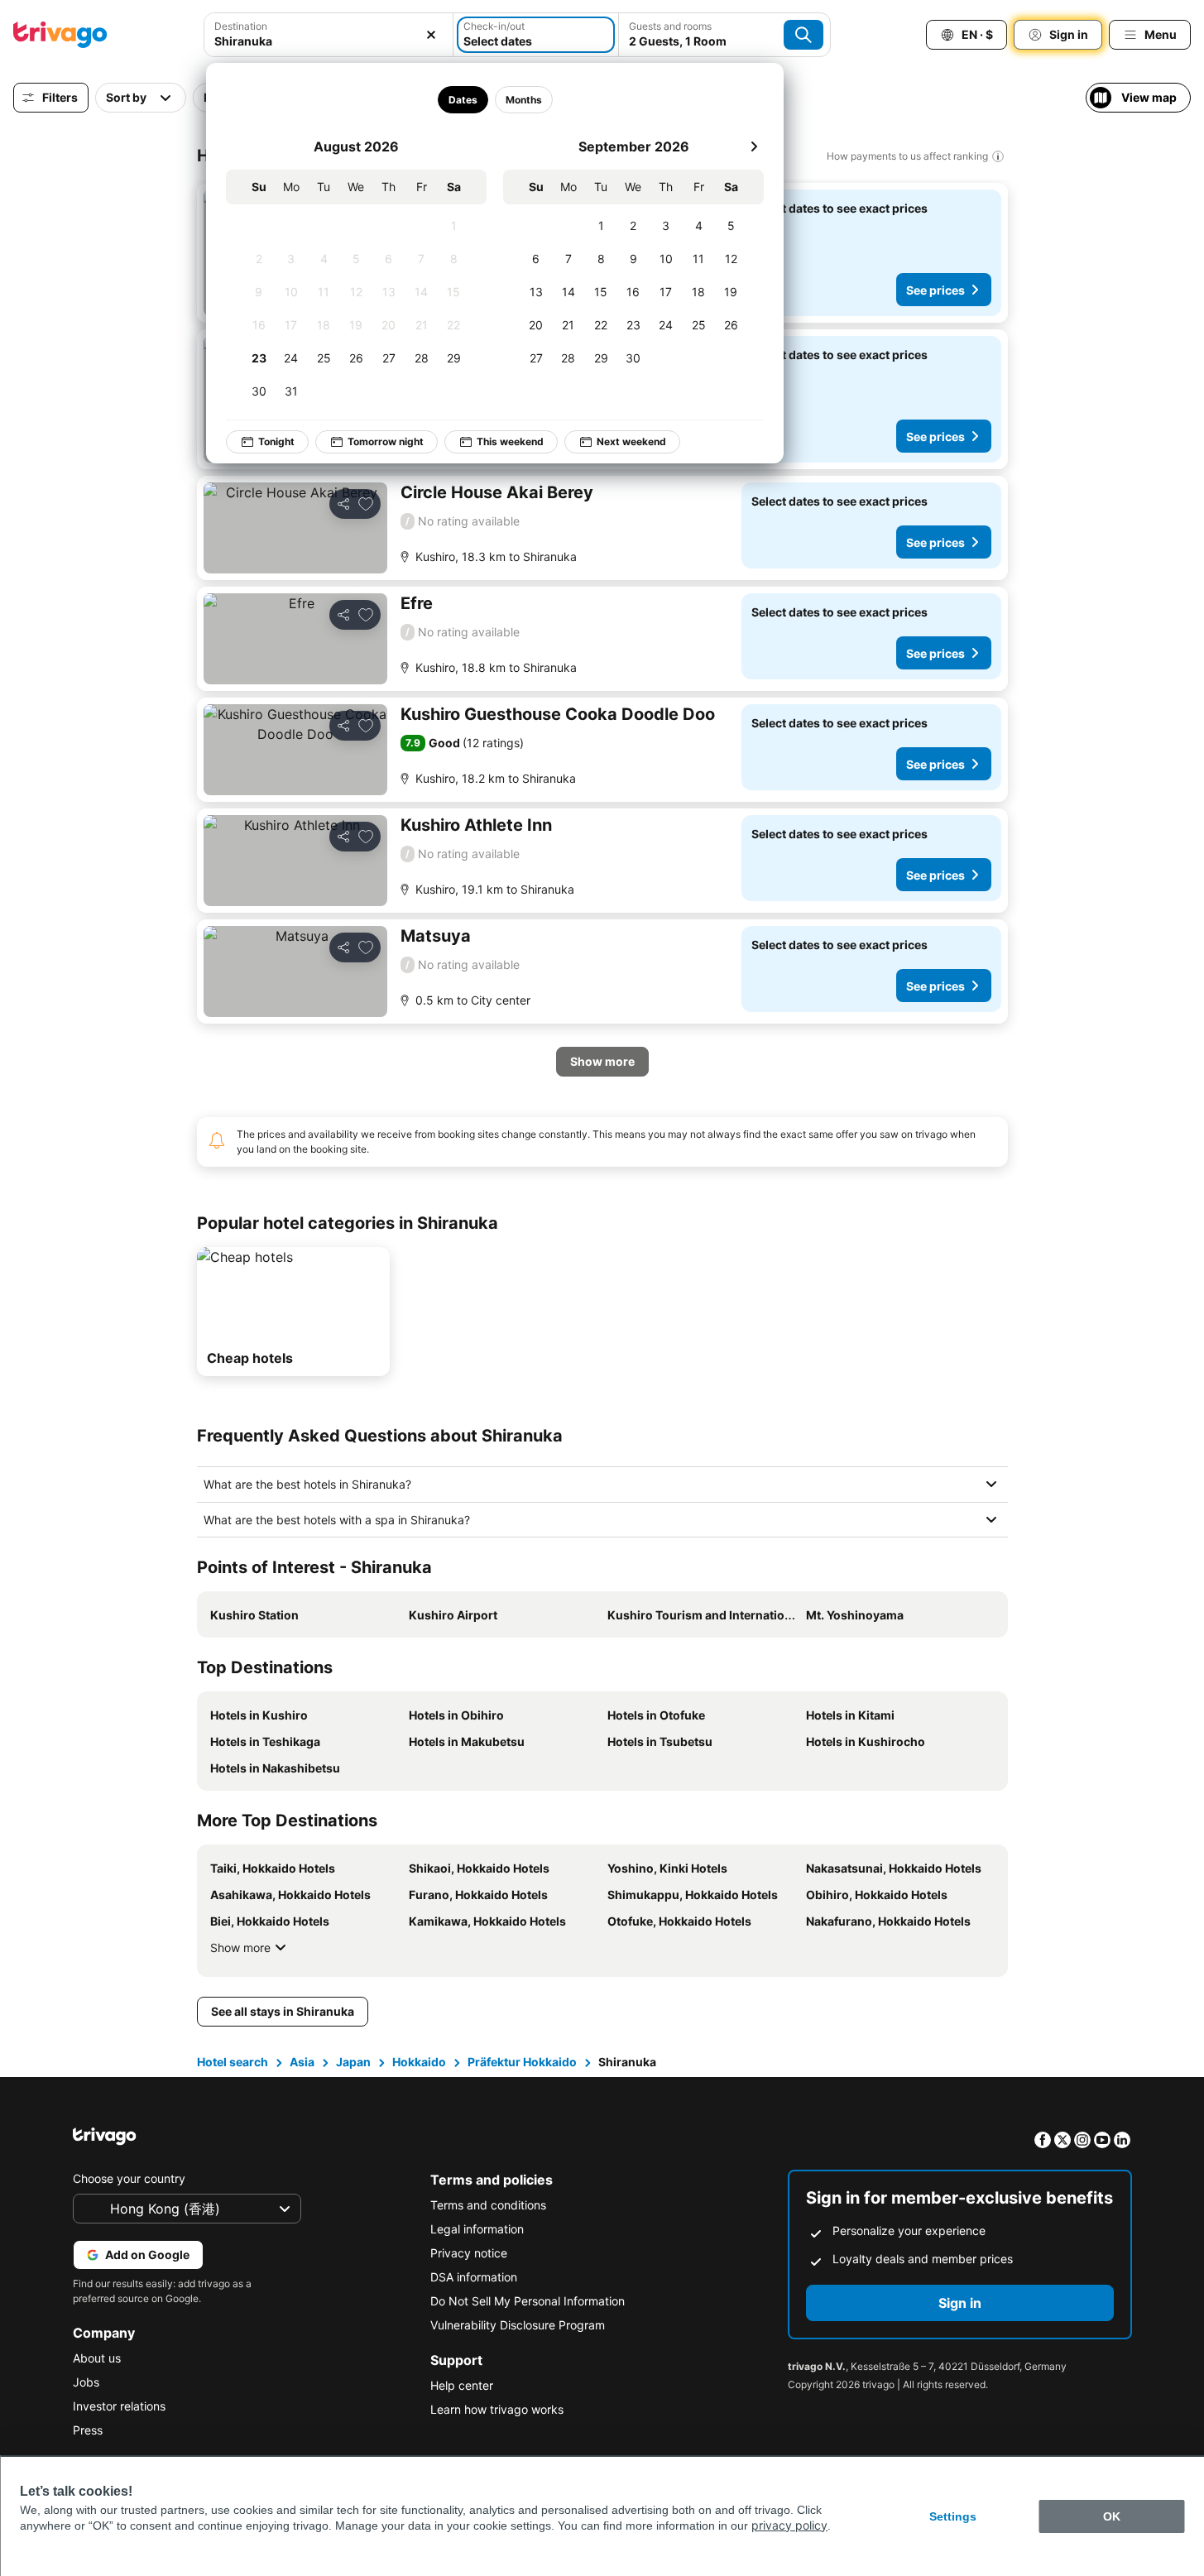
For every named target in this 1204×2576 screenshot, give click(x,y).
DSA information (474, 2277)
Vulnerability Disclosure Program (518, 2325)
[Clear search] (431, 35)
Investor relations (119, 2406)
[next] (754, 146)
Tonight (276, 441)
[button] (329, 35)
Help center (462, 2385)
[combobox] (329, 35)
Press (88, 2430)
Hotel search (233, 2062)
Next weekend (631, 441)
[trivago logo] (60, 35)
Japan (353, 2062)
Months (523, 100)
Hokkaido (419, 2062)
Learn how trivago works (497, 2409)
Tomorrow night (386, 441)
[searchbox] (329, 41)
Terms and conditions (488, 2205)
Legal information (477, 2229)
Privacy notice (469, 2253)
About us (97, 2358)
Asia (302, 2062)
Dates (462, 100)
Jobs (86, 2382)
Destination (241, 26)
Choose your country (129, 2178)
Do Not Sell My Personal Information (528, 2301)
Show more (240, 1948)
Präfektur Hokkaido (522, 2062)
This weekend (510, 441)
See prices (935, 290)
